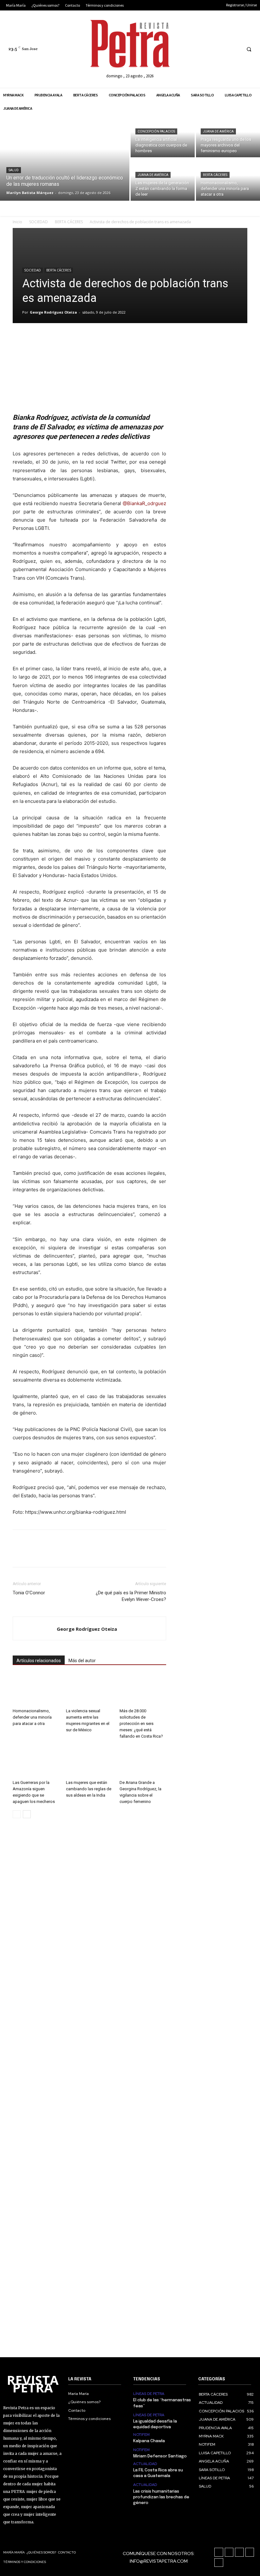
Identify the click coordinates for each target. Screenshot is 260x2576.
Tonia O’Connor (29, 1593)
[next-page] (27, 1814)
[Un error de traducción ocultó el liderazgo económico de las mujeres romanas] (65, 158)
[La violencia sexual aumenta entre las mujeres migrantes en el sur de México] (89, 1690)
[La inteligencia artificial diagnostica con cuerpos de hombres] (163, 136)
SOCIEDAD (39, 222)
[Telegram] (77, 339)
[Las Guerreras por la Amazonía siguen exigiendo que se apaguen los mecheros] (36, 1761)
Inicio (17, 222)
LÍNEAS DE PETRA (149, 2394)
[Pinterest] (48, 339)
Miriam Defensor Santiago (160, 2456)
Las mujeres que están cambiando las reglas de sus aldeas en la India (89, 1789)
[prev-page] (17, 1814)
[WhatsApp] (63, 339)
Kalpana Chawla (149, 2441)
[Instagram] (200, 49)
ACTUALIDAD (145, 2464)
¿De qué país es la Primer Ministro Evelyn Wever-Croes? (131, 1596)
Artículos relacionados (39, 1661)
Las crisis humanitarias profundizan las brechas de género (161, 2497)
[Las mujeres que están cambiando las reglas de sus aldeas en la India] (89, 1761)
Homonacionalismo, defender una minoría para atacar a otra (32, 1717)
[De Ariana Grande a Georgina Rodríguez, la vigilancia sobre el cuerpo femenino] (143, 1761)
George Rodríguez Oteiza (53, 312)
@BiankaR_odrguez (144, 503)
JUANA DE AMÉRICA (218, 131)
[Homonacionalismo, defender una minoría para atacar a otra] (228, 180)
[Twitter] (223, 49)
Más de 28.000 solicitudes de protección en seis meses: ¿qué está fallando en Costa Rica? (141, 1724)
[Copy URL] (92, 339)
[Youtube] (235, 49)
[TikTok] (212, 49)
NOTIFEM (141, 2435)
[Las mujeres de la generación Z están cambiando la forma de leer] (163, 180)
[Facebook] (188, 49)
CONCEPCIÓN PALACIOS (156, 131)
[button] (249, 49)
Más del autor (82, 1661)
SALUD (14, 170)
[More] (107, 339)
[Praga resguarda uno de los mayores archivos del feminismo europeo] (228, 136)
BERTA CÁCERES (215, 175)
